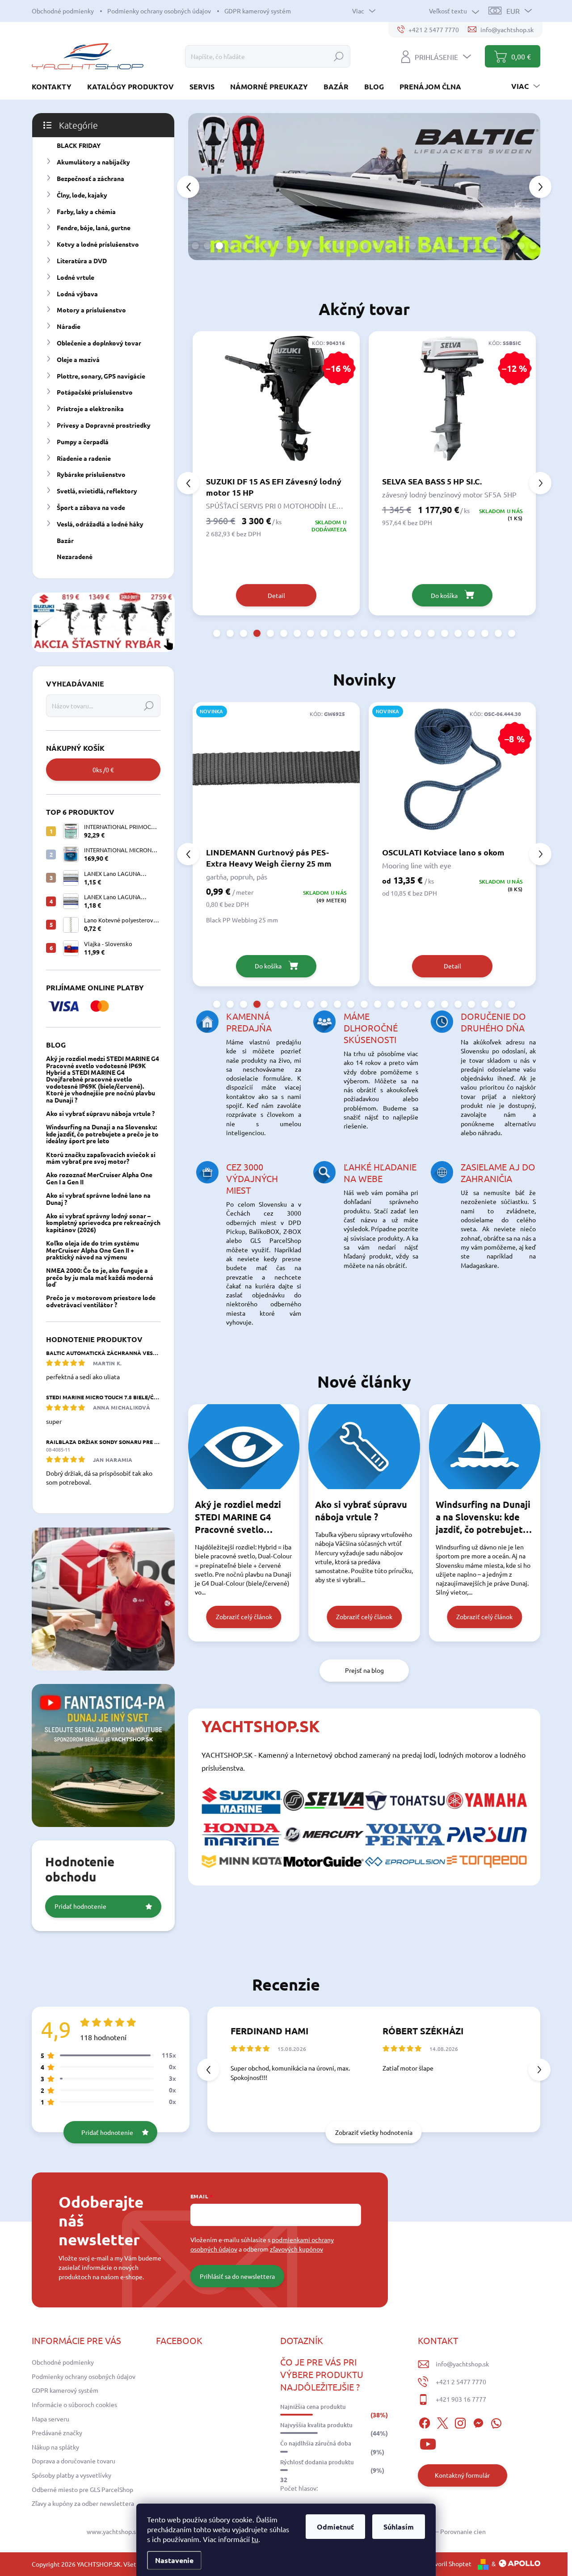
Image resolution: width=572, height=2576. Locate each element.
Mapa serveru (50, 2419)
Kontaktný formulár (462, 2475)
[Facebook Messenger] (478, 2422)
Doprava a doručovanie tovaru (74, 2461)
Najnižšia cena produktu (313, 2407)
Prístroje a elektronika (90, 408)
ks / (103, 770)
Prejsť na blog (364, 1670)
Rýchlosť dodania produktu (317, 2462)
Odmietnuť (335, 2527)
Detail (276, 966)
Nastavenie (174, 2560)
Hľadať (339, 56)
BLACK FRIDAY (79, 145)
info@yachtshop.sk (462, 2364)
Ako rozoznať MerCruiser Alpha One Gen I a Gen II (99, 1178)
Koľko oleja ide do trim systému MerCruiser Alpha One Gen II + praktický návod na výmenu (93, 1250)
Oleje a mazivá (78, 359)
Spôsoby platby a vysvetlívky (71, 2475)
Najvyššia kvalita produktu (316, 2425)
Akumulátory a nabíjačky (93, 162)
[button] (202, 186)
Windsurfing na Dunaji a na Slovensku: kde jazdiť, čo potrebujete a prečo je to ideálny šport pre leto (102, 1134)
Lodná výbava (77, 294)
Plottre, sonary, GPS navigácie (101, 376)
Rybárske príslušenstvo (91, 474)
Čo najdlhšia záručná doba (316, 2443)
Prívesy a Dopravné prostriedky (104, 425)
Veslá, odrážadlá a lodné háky (100, 524)
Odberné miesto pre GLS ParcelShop (82, 2489)
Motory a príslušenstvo (91, 310)
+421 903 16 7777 (461, 2399)
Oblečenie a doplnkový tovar (99, 343)
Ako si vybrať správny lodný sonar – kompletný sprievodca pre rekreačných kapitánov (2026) (103, 1223)
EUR (513, 11)
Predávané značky (57, 2433)
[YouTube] (428, 2443)
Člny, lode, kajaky (82, 195)
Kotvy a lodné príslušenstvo (98, 244)
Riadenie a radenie (84, 458)
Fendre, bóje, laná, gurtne (94, 227)
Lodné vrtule (76, 277)
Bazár (65, 540)
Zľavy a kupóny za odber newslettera (83, 2503)
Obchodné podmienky (63, 11)
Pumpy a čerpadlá (83, 442)
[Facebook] (425, 2422)
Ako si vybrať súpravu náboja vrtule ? (100, 1113)
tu (255, 2539)
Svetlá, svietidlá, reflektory (97, 491)
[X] (442, 2422)
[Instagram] (460, 2422)
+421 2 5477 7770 (461, 2382)
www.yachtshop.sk (113, 2531)
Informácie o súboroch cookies (74, 2404)
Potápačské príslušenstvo (95, 392)
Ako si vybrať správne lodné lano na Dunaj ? (98, 1198)
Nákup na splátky (55, 2447)
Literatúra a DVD (82, 261)
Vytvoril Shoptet (448, 2563)
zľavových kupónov (297, 2249)
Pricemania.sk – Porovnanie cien (441, 2531)
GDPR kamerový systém (258, 11)
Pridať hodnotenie (80, 1906)
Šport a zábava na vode (91, 507)
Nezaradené (75, 556)
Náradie (69, 326)
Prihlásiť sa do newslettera (237, 2276)
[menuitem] (55, 86)
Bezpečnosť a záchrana (90, 178)
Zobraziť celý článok (244, 1616)
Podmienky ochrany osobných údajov (159, 11)
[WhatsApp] (496, 2422)
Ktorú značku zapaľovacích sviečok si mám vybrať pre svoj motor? (101, 1158)
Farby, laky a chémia (86, 211)
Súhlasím (399, 2527)
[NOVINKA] (452, 774)
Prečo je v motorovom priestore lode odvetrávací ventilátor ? (101, 1301)
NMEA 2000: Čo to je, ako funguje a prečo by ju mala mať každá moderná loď (100, 1277)
